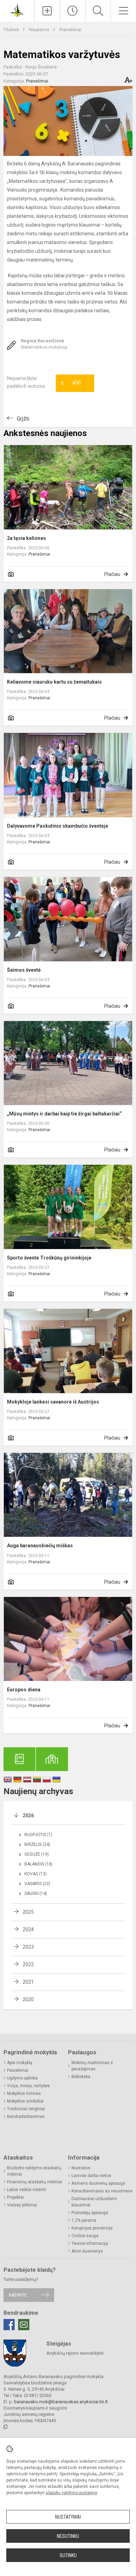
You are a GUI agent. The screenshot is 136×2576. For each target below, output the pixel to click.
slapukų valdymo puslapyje (71, 2493)
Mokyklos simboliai (25, 2101)
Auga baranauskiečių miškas (40, 1546)
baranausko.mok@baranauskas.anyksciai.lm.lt (61, 2402)
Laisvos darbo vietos (91, 2176)
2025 (28, 1912)
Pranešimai (70, 30)
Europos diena (24, 1690)
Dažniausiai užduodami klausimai (94, 2202)
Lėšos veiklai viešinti (27, 2190)
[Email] (24, 2325)
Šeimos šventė (24, 970)
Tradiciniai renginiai (26, 2109)
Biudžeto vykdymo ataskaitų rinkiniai (34, 2171)
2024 (28, 1929)
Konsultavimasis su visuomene (102, 2191)
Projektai (15, 2197)
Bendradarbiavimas (26, 2117)
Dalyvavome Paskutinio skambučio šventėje (58, 826)
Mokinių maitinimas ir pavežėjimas (92, 2066)
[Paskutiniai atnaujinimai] (73, 11)
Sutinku (68, 2555)
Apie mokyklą (20, 2063)
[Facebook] (9, 2325)
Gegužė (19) (37, 1854)
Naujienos (40, 30)
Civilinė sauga (85, 2236)
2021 (28, 1982)
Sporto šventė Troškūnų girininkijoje (49, 1258)
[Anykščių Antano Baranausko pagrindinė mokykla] (17, 10)
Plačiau (112, 574)
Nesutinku (68, 2536)
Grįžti (23, 419)
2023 (28, 1947)
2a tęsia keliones (27, 538)
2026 (28, 1815)
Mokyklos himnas (24, 2093)
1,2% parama (84, 2220)
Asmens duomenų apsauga (98, 2183)
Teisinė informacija (90, 2243)
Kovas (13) (36, 1874)
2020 (28, 1999)
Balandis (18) (39, 1864)
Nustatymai (68, 2517)
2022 (28, 1964)
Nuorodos (81, 2168)
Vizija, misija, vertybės (28, 2086)
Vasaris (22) (37, 1884)
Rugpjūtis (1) (38, 1835)
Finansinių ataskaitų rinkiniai (35, 2182)
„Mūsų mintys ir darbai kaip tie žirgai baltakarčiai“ (64, 1114)
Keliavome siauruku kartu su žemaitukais (54, 682)
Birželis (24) (37, 1844)
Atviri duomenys (87, 2251)
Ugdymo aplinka (22, 2078)
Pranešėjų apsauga (90, 2213)
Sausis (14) (36, 1893)
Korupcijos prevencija (92, 2228)
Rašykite (18, 2295)
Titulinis (12, 30)
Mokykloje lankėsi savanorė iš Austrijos (53, 1402)
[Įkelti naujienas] (47, 11)
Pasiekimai (18, 2070)
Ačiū (71, 383)
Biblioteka (81, 2077)
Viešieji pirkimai (22, 2205)
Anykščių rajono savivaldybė (75, 2353)
